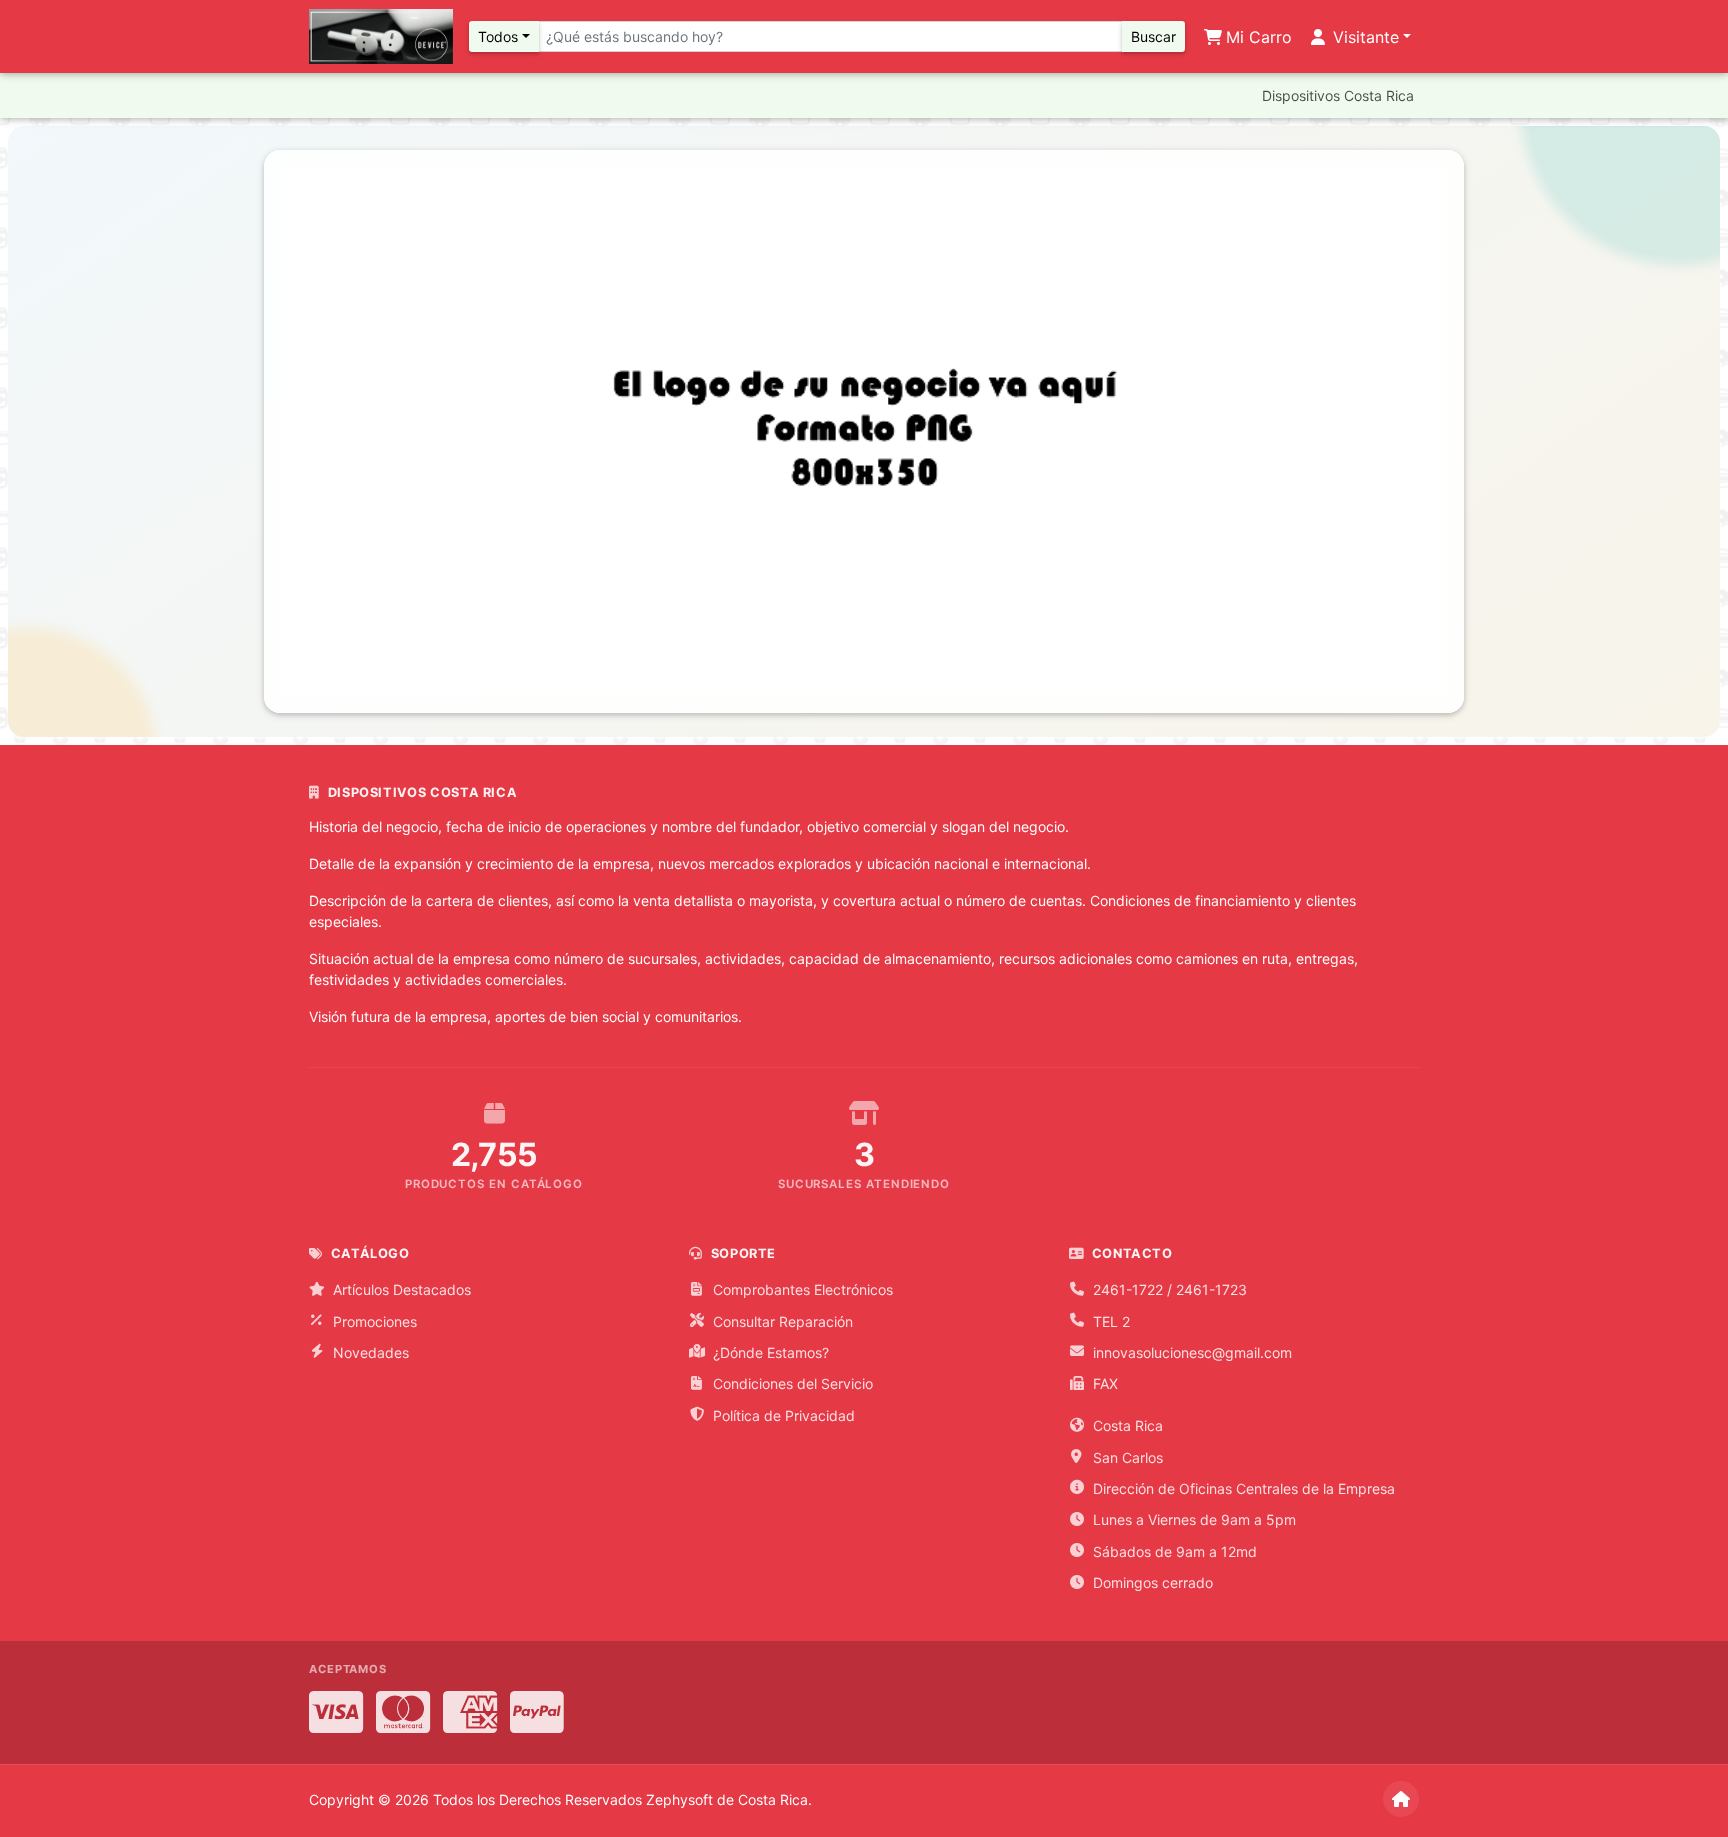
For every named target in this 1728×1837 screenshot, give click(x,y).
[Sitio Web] (1401, 1799)
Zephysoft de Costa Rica (727, 1799)
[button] (381, 431)
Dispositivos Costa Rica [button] (1338, 95)
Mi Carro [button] (1256, 37)
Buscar (1153, 36)
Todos (498, 36)
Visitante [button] (1363, 37)
